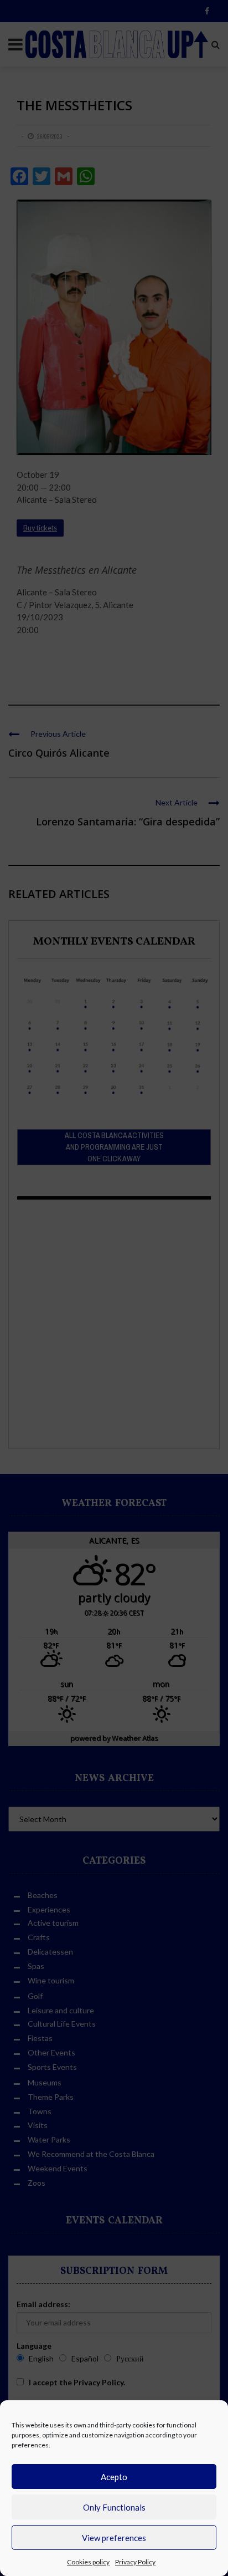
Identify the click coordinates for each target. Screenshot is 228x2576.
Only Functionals (114, 2507)
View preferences (114, 2538)
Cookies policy (88, 2562)
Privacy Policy (135, 2562)
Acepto (114, 2477)
